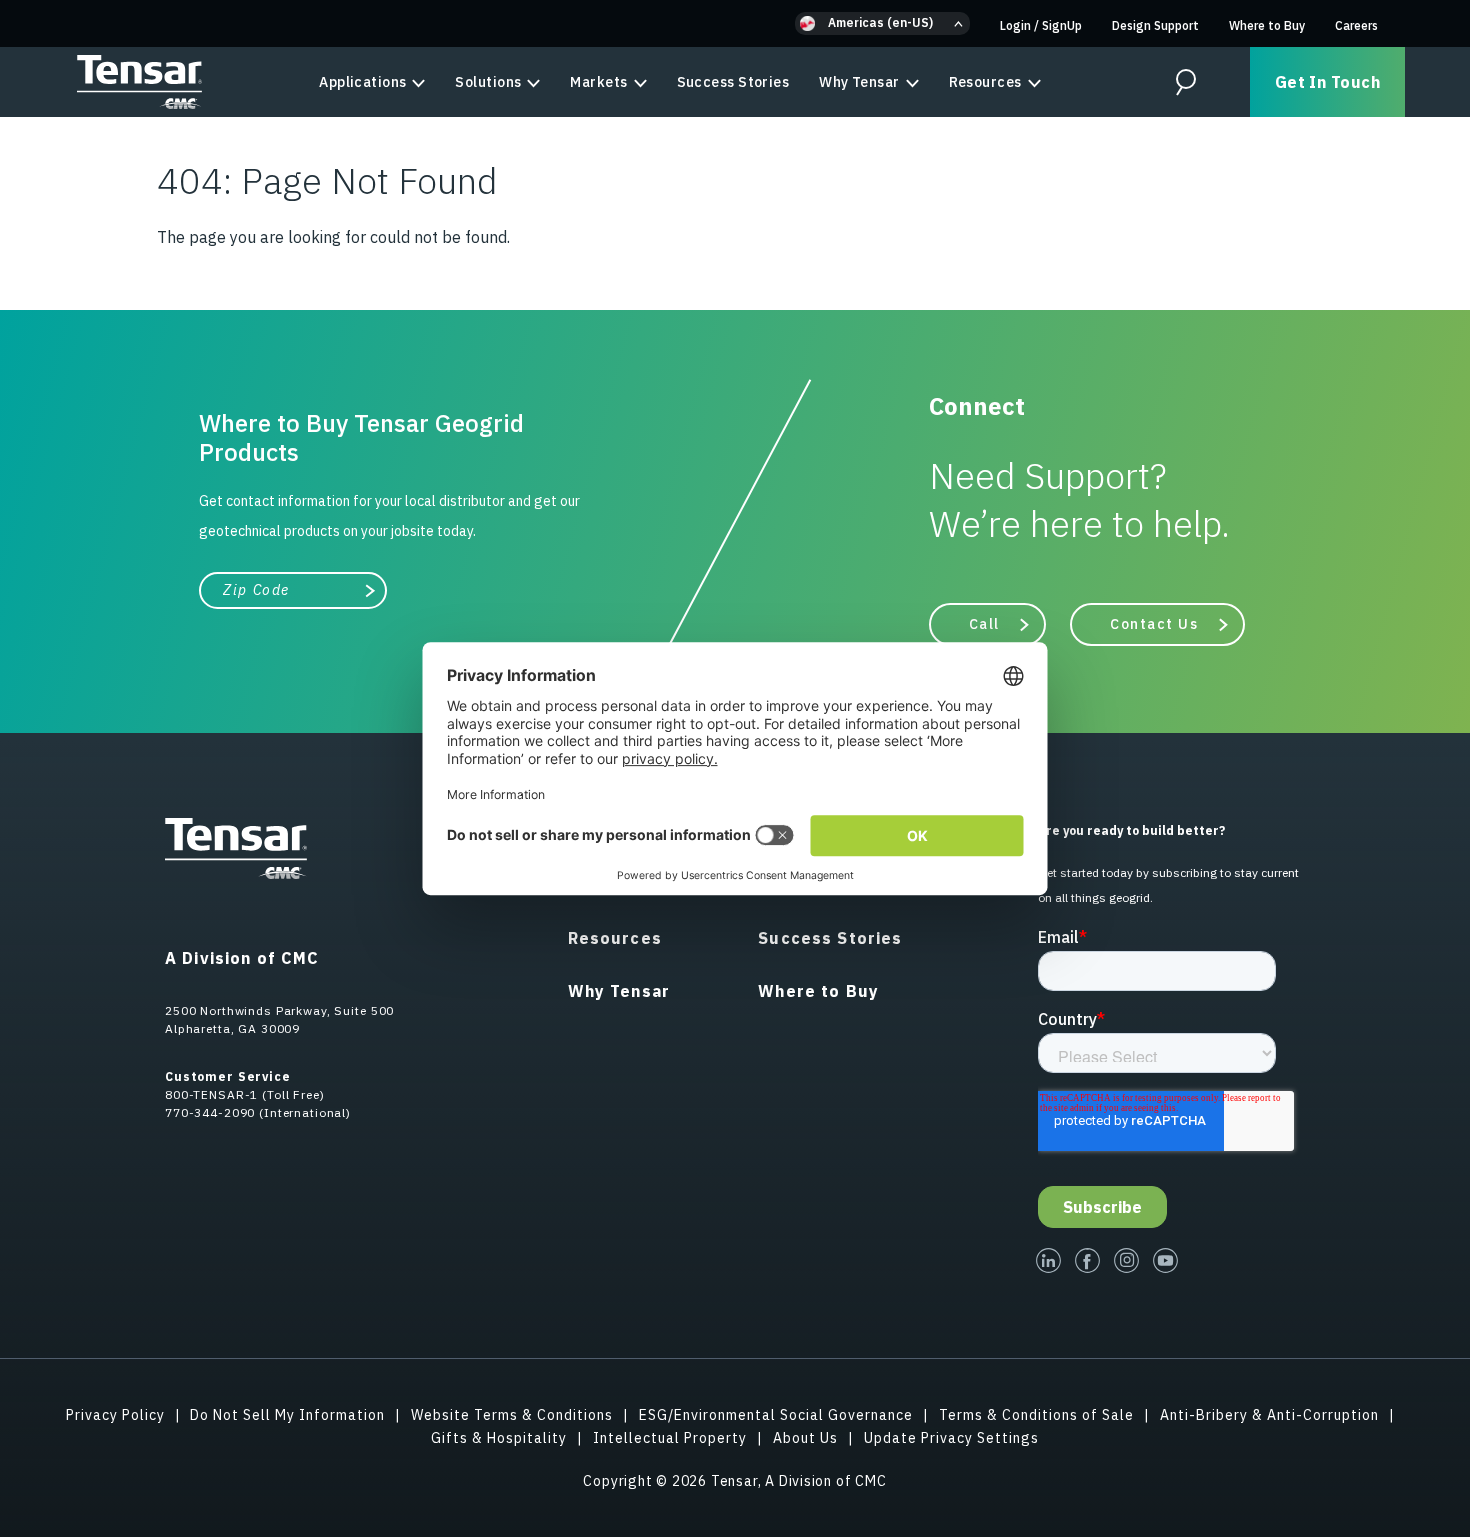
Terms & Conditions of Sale (1036, 1415)
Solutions (488, 82)
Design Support (1155, 25)
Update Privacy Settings (951, 1438)
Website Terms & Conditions (512, 1415)
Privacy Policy (115, 1415)
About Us (805, 1438)
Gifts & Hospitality (499, 1438)
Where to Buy (1267, 25)
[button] (882, 23)
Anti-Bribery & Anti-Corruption (1269, 1415)
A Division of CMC (242, 958)
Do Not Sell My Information (287, 1415)
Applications (362, 82)
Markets (598, 82)
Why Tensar (859, 82)
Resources (985, 82)
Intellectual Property (670, 1438)
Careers (1356, 25)
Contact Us (1154, 624)
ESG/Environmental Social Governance (776, 1415)
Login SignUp (1041, 25)
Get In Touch (1327, 82)
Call (984, 624)
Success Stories (733, 82)
